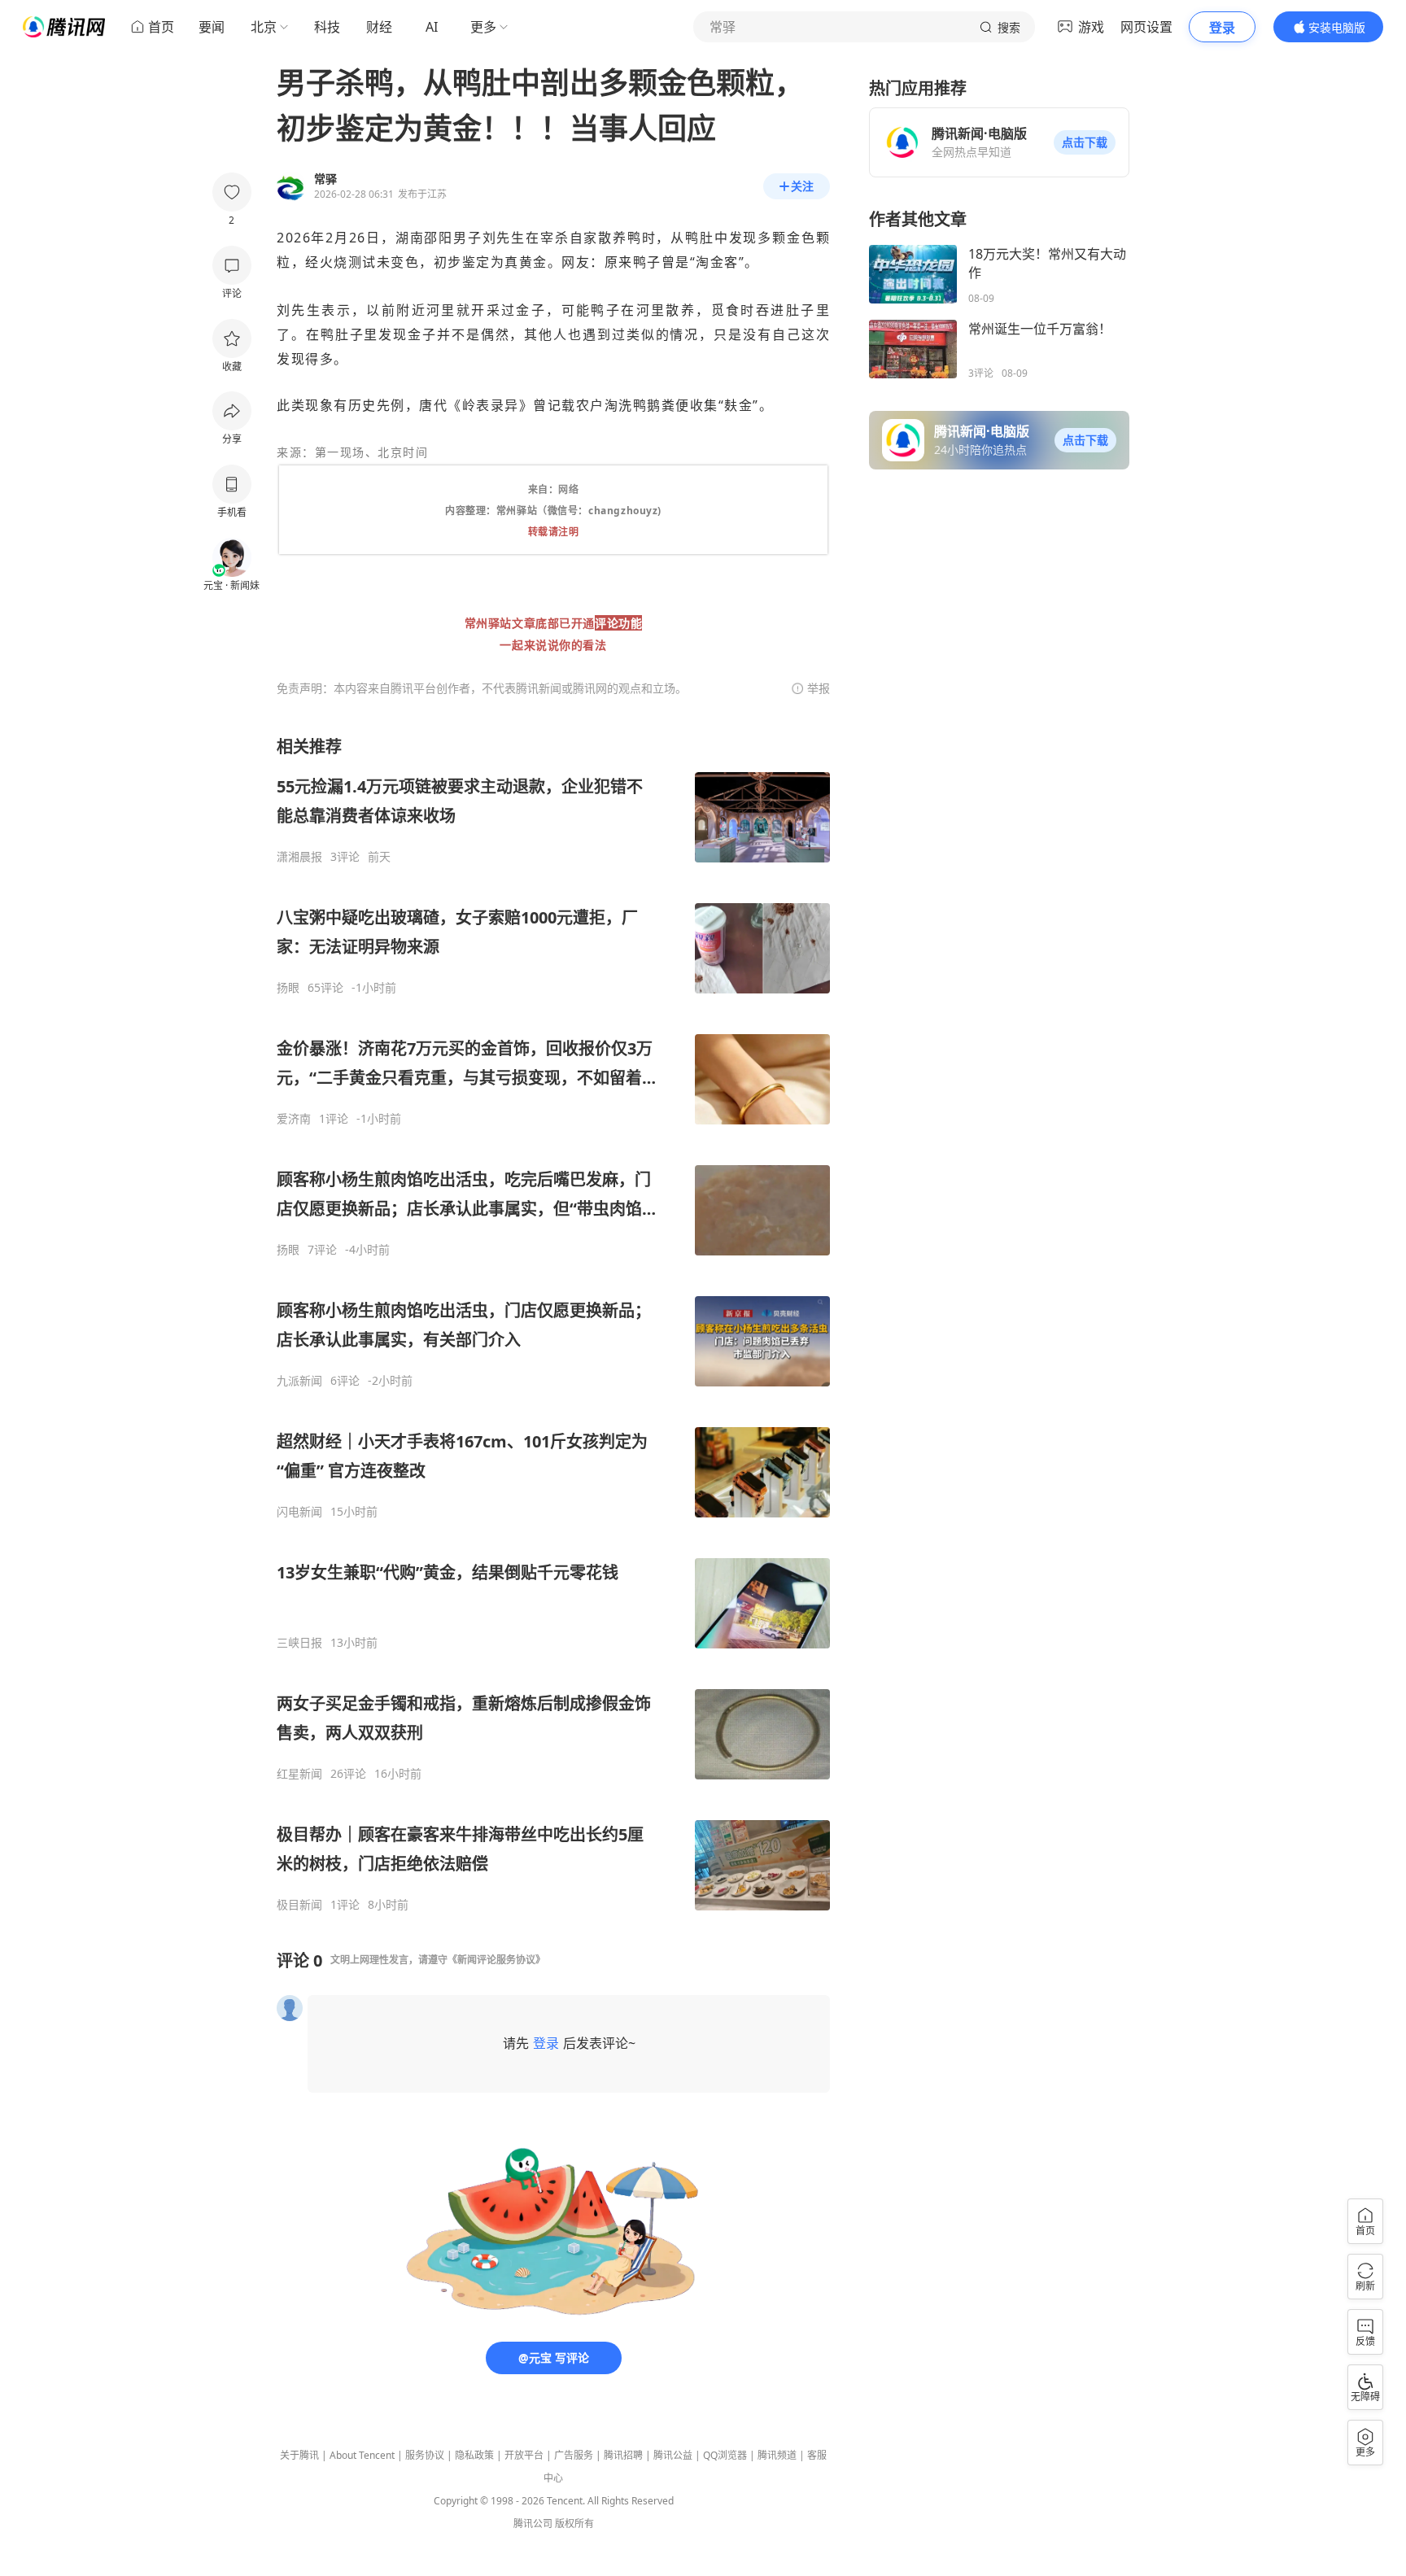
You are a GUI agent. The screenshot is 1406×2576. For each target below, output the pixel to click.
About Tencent (362, 2455)
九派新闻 (299, 1381)
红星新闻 (299, 1774)
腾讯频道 (777, 2455)
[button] (1085, 142)
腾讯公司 (533, 2524)
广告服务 (574, 2455)
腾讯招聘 (623, 2455)
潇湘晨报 (299, 857)
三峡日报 (299, 1643)
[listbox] (553, 1324)
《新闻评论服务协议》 (496, 1960)
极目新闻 (299, 1905)
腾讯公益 (673, 2455)
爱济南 (294, 1119)
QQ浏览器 (725, 2455)
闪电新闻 (299, 1512)
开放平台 (524, 2455)
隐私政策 (474, 2455)
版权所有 (574, 2524)
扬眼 (288, 988)
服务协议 (425, 2455)
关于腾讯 (299, 2455)
